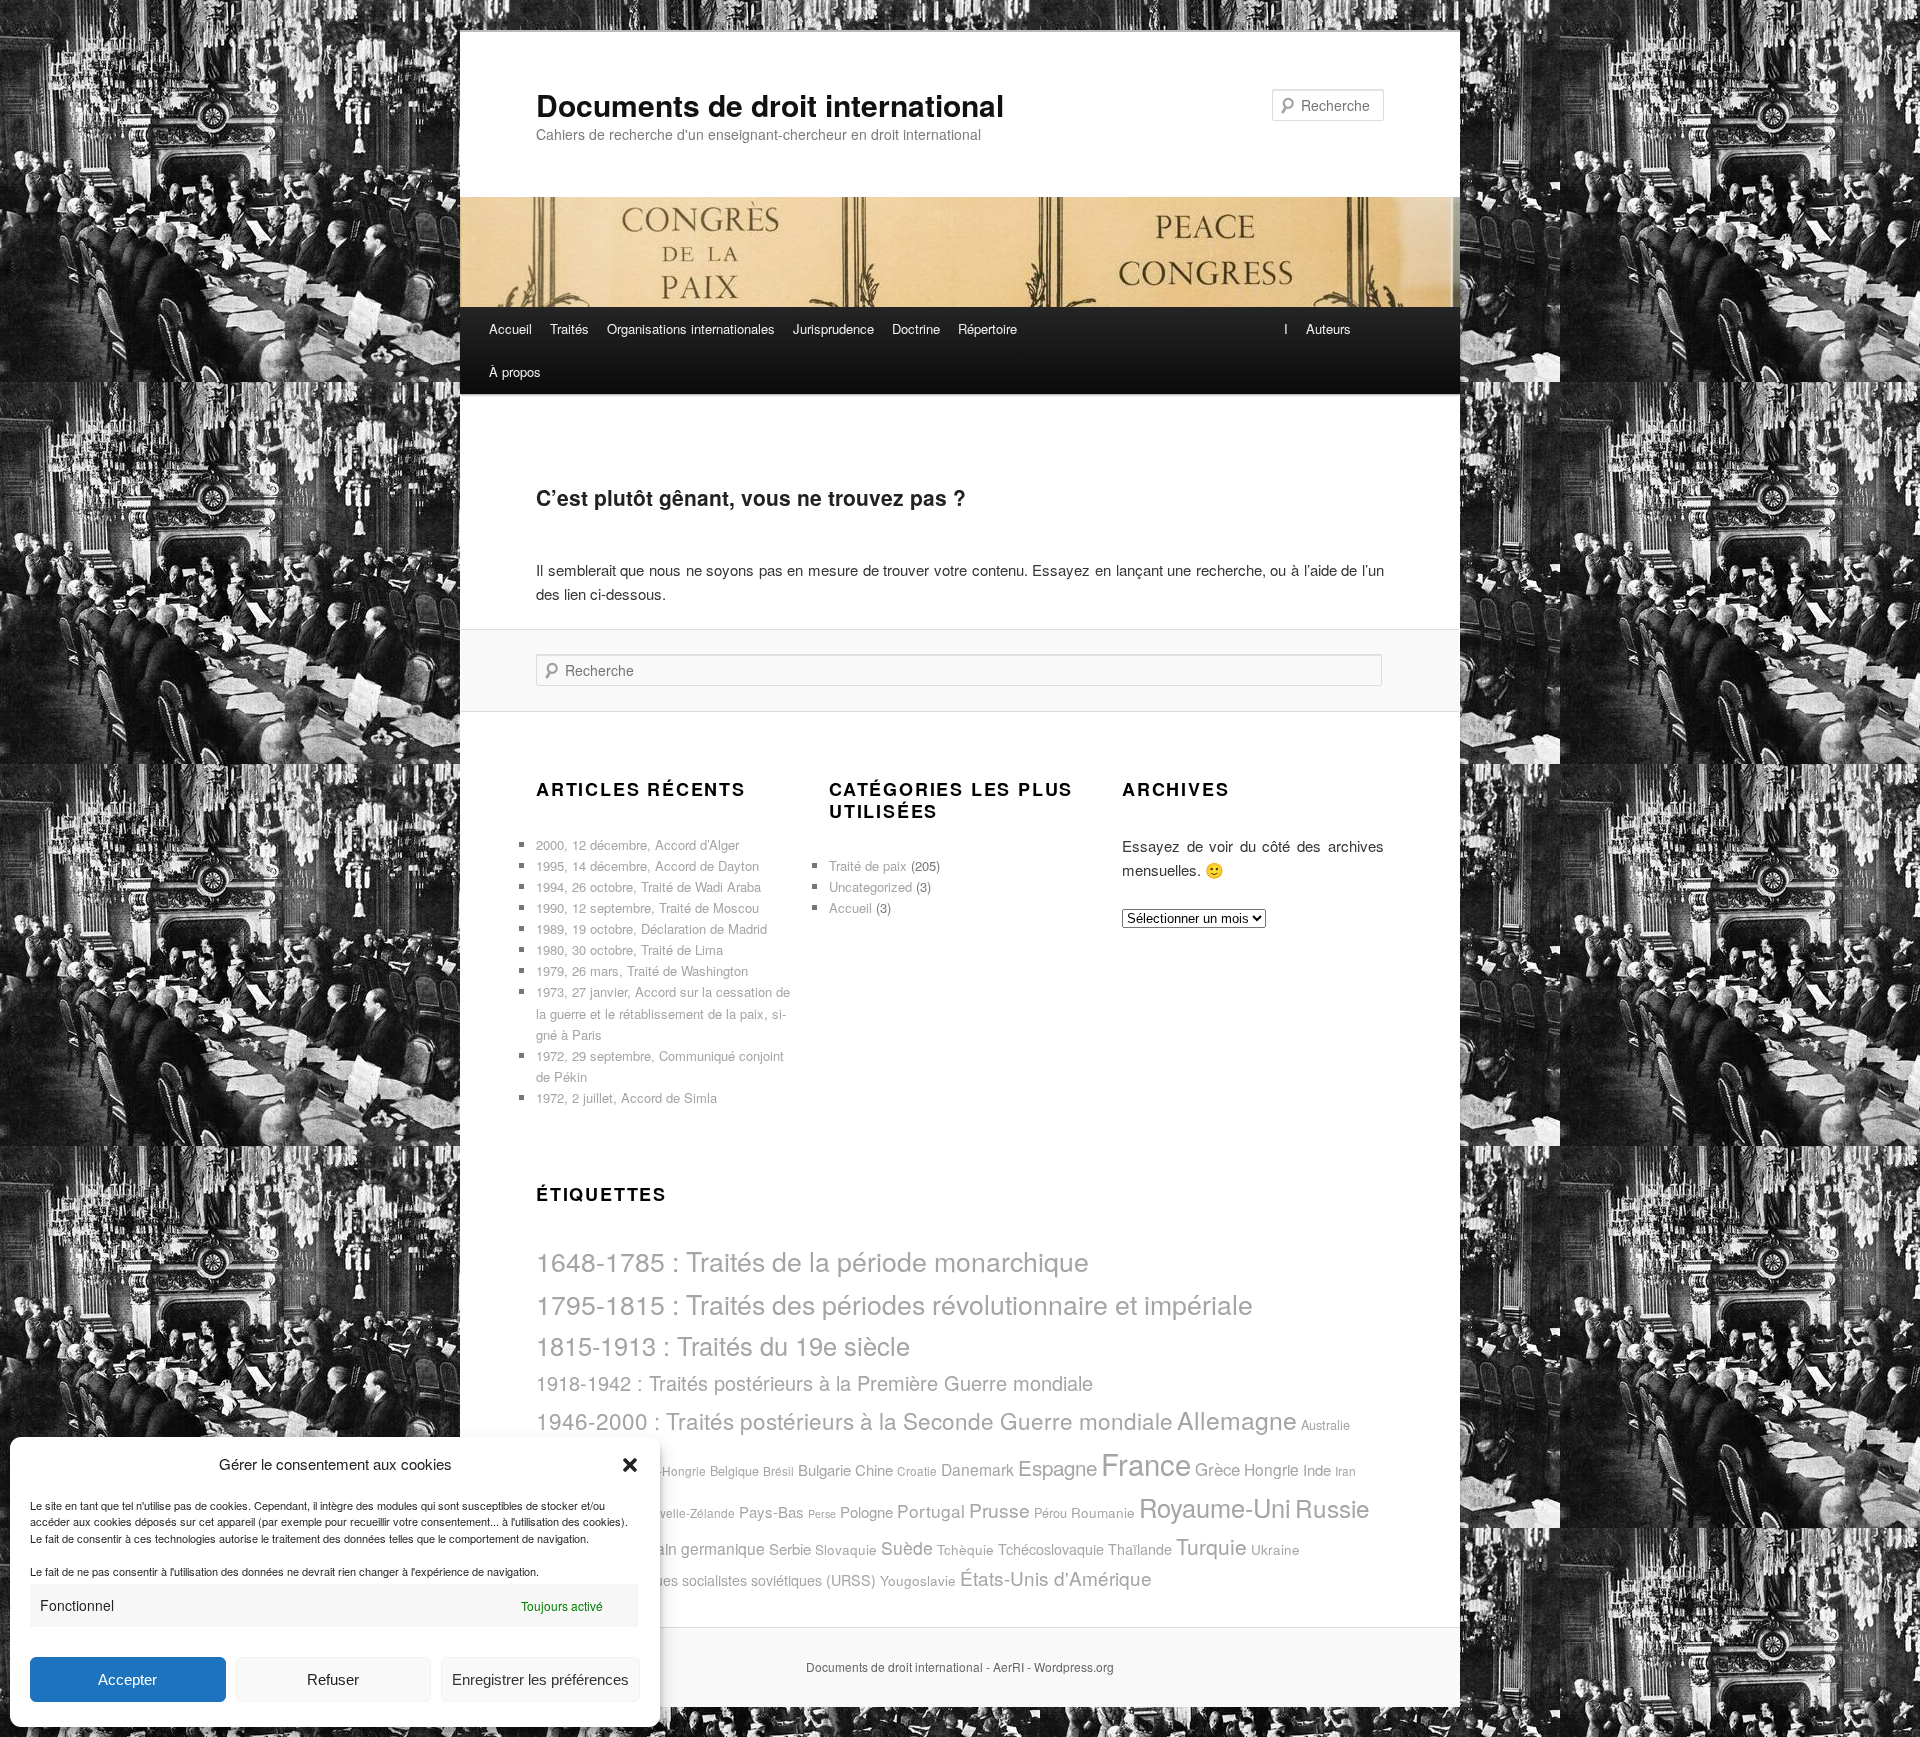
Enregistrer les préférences (540, 1679)
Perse (822, 1513)
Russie (1332, 1507)
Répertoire (987, 328)
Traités (569, 328)
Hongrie (1271, 1469)
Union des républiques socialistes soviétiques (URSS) (706, 1580)
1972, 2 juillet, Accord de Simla (626, 1097)
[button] (630, 1465)
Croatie (917, 1470)
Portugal (931, 1510)
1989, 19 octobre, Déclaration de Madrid (651, 928)
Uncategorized (870, 886)
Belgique (734, 1470)
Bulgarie (824, 1469)
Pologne (866, 1511)
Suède (907, 1547)
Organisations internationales (691, 328)
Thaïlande (1140, 1549)
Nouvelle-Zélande (686, 1512)
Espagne (1057, 1467)
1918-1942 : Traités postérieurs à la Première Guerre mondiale (814, 1382)
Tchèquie (965, 1549)
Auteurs (1328, 328)
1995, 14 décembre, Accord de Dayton (647, 865)
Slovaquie (846, 1549)
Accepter (127, 1679)
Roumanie (1103, 1512)
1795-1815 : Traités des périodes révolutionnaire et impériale (894, 1303)
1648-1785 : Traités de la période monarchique (812, 1260)
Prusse (999, 1509)
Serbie (790, 1548)
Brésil (778, 1470)
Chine (874, 1469)
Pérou (1050, 1512)
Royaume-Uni (1215, 1507)
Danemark (977, 1469)
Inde (1317, 1469)
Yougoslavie (918, 1580)
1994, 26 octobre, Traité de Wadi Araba (648, 886)
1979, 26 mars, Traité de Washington (642, 970)
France (1146, 1463)
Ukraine (1275, 1549)
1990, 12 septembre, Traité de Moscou (647, 907)
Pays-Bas (771, 1511)
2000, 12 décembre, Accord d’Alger (637, 844)
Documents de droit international (770, 104)
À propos (515, 371)
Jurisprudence (833, 328)
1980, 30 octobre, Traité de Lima (629, 949)
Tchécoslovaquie (1051, 1549)
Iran (1345, 1470)
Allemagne (1237, 1419)
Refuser (333, 1679)
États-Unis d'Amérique (1056, 1577)
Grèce (1217, 1469)
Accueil (510, 328)
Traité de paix (868, 865)
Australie (1325, 1424)
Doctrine (916, 328)
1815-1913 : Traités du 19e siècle (723, 1345)
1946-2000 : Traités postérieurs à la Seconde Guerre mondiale (854, 1420)
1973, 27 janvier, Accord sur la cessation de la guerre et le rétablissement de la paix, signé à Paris (663, 1012)
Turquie (1211, 1546)
